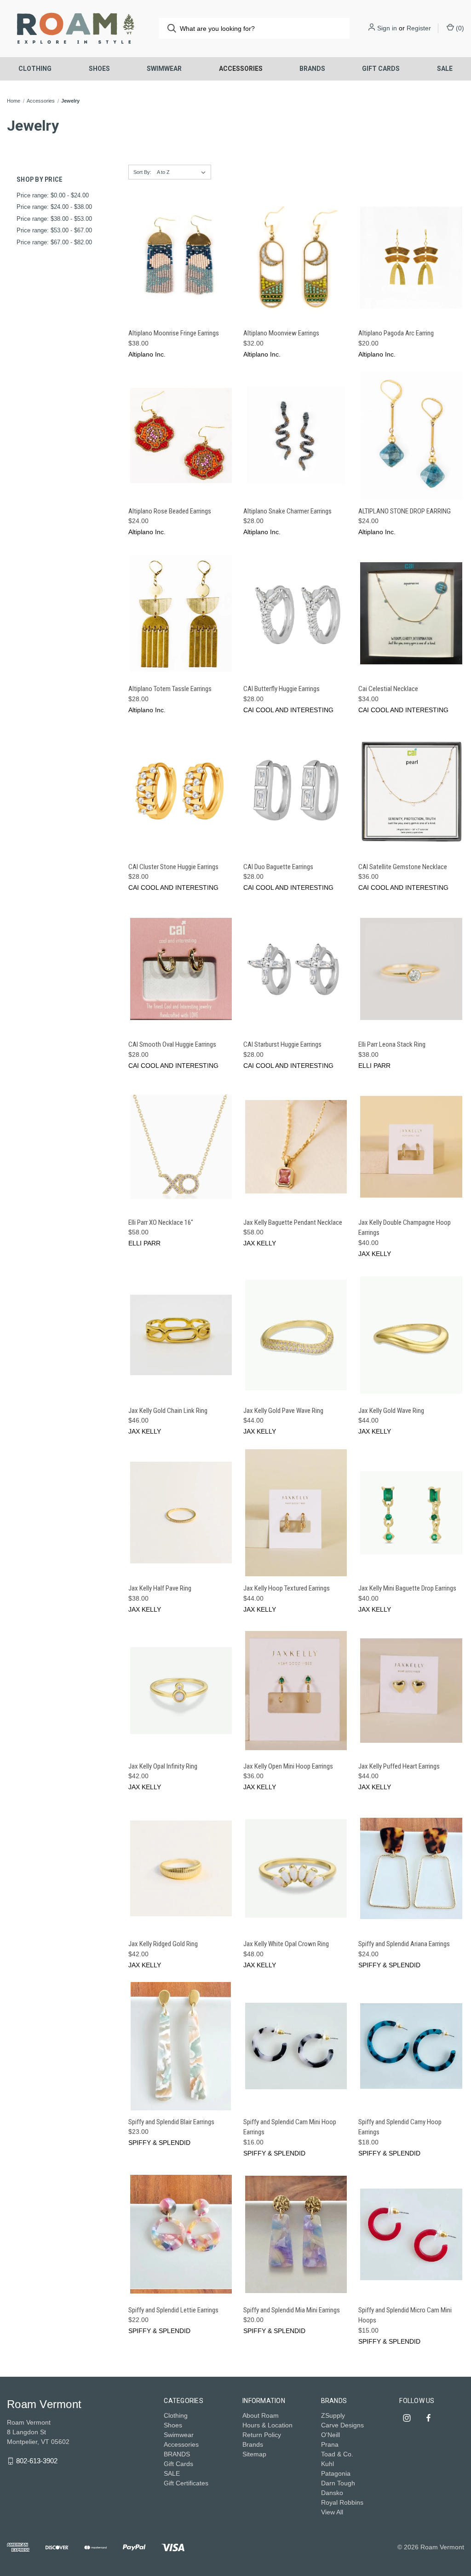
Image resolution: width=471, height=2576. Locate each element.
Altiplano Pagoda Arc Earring (396, 333)
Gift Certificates (186, 2483)
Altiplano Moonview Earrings (281, 333)
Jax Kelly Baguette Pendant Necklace (293, 1222)
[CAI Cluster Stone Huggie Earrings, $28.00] (181, 791)
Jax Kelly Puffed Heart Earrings (399, 1766)
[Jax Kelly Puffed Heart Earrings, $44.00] (411, 1691)
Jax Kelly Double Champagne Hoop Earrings (405, 1228)
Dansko (332, 2493)
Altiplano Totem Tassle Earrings (170, 689)
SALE (445, 69)
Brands (253, 2444)
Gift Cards (381, 69)
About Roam (261, 2415)
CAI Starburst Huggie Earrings (282, 1044)
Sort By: (142, 172)
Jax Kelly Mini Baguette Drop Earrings (407, 1588)
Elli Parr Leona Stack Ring (392, 1044)
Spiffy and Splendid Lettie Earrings (173, 2310)
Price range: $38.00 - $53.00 (54, 219)
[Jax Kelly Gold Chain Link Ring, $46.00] (181, 1335)
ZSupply (333, 2415)
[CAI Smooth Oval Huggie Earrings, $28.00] (181, 969)
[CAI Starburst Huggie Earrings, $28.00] (296, 969)
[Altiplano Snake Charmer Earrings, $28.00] (296, 435)
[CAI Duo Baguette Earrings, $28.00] (296, 791)
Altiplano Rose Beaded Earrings (170, 511)
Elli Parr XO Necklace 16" (161, 1222)
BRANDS (312, 69)
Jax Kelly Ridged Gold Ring (163, 1944)
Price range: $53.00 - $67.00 (54, 230)
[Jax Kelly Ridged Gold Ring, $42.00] (181, 1868)
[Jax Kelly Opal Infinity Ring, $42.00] (181, 1691)
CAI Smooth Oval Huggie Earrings (172, 1044)
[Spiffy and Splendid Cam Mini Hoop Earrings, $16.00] (296, 2046)
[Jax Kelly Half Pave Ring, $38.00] (181, 1513)
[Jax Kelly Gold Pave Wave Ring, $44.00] (296, 1335)
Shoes (99, 69)
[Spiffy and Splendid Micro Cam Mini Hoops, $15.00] (411, 2234)
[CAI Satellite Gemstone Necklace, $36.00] (411, 791)
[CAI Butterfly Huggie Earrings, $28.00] (296, 613)
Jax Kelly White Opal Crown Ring (286, 1944)
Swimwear (164, 69)
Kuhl (327, 2464)
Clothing (35, 69)
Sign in (387, 28)
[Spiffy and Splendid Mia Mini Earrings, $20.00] (296, 2234)
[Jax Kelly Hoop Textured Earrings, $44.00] (296, 1513)
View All (332, 2512)
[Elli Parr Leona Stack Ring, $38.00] (411, 969)
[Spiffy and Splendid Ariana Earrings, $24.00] (411, 1868)
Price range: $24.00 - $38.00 (54, 207)
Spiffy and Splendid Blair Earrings (171, 2122)
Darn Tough (338, 2483)
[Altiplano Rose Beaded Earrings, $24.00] (181, 435)
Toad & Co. (337, 2454)
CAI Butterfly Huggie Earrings (281, 689)
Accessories (241, 69)
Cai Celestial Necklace (388, 689)
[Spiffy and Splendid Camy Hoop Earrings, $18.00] (411, 2046)
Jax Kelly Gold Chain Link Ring (168, 1411)
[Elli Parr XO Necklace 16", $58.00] (181, 1147)
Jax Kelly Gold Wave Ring (391, 1411)
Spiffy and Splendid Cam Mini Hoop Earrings (290, 2127)
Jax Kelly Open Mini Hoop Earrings (288, 1766)
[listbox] (183, 172)
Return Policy (262, 2435)
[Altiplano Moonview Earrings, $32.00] (296, 258)
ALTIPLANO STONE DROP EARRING (405, 511)
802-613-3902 (37, 2461)
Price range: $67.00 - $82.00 (54, 242)
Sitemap (254, 2454)
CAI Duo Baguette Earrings (278, 867)
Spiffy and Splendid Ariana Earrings (404, 1944)
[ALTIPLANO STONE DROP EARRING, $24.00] (411, 435)
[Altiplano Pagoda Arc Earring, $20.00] (411, 258)
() (459, 28)
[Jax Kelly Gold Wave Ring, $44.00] (411, 1335)
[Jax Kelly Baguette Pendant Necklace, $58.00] (296, 1147)
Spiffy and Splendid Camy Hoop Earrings (400, 2127)
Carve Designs (342, 2425)
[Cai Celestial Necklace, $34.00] (411, 613)
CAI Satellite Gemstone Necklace (403, 867)
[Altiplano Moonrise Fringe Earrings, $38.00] (181, 258)
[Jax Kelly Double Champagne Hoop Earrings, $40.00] (411, 1147)
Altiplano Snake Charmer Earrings (287, 511)
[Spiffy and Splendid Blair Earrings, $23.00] (181, 2046)
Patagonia (336, 2473)
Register (419, 28)
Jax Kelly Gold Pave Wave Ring (283, 1411)
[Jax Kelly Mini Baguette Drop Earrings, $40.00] (411, 1513)
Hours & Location (267, 2425)
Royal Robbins (342, 2502)
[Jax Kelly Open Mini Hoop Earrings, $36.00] (296, 1691)
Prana (330, 2444)
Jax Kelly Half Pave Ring (160, 1588)
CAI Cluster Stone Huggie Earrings (173, 867)
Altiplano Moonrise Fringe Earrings (174, 333)
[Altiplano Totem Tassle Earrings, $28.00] (181, 613)
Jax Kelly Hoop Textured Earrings (287, 1588)
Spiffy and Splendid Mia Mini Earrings (292, 2310)
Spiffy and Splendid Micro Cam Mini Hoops (405, 2315)
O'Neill (330, 2435)
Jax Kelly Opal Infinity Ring (163, 1766)
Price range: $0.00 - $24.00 (53, 195)
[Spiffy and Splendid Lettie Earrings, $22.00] (181, 2234)
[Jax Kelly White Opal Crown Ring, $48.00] (296, 1868)
